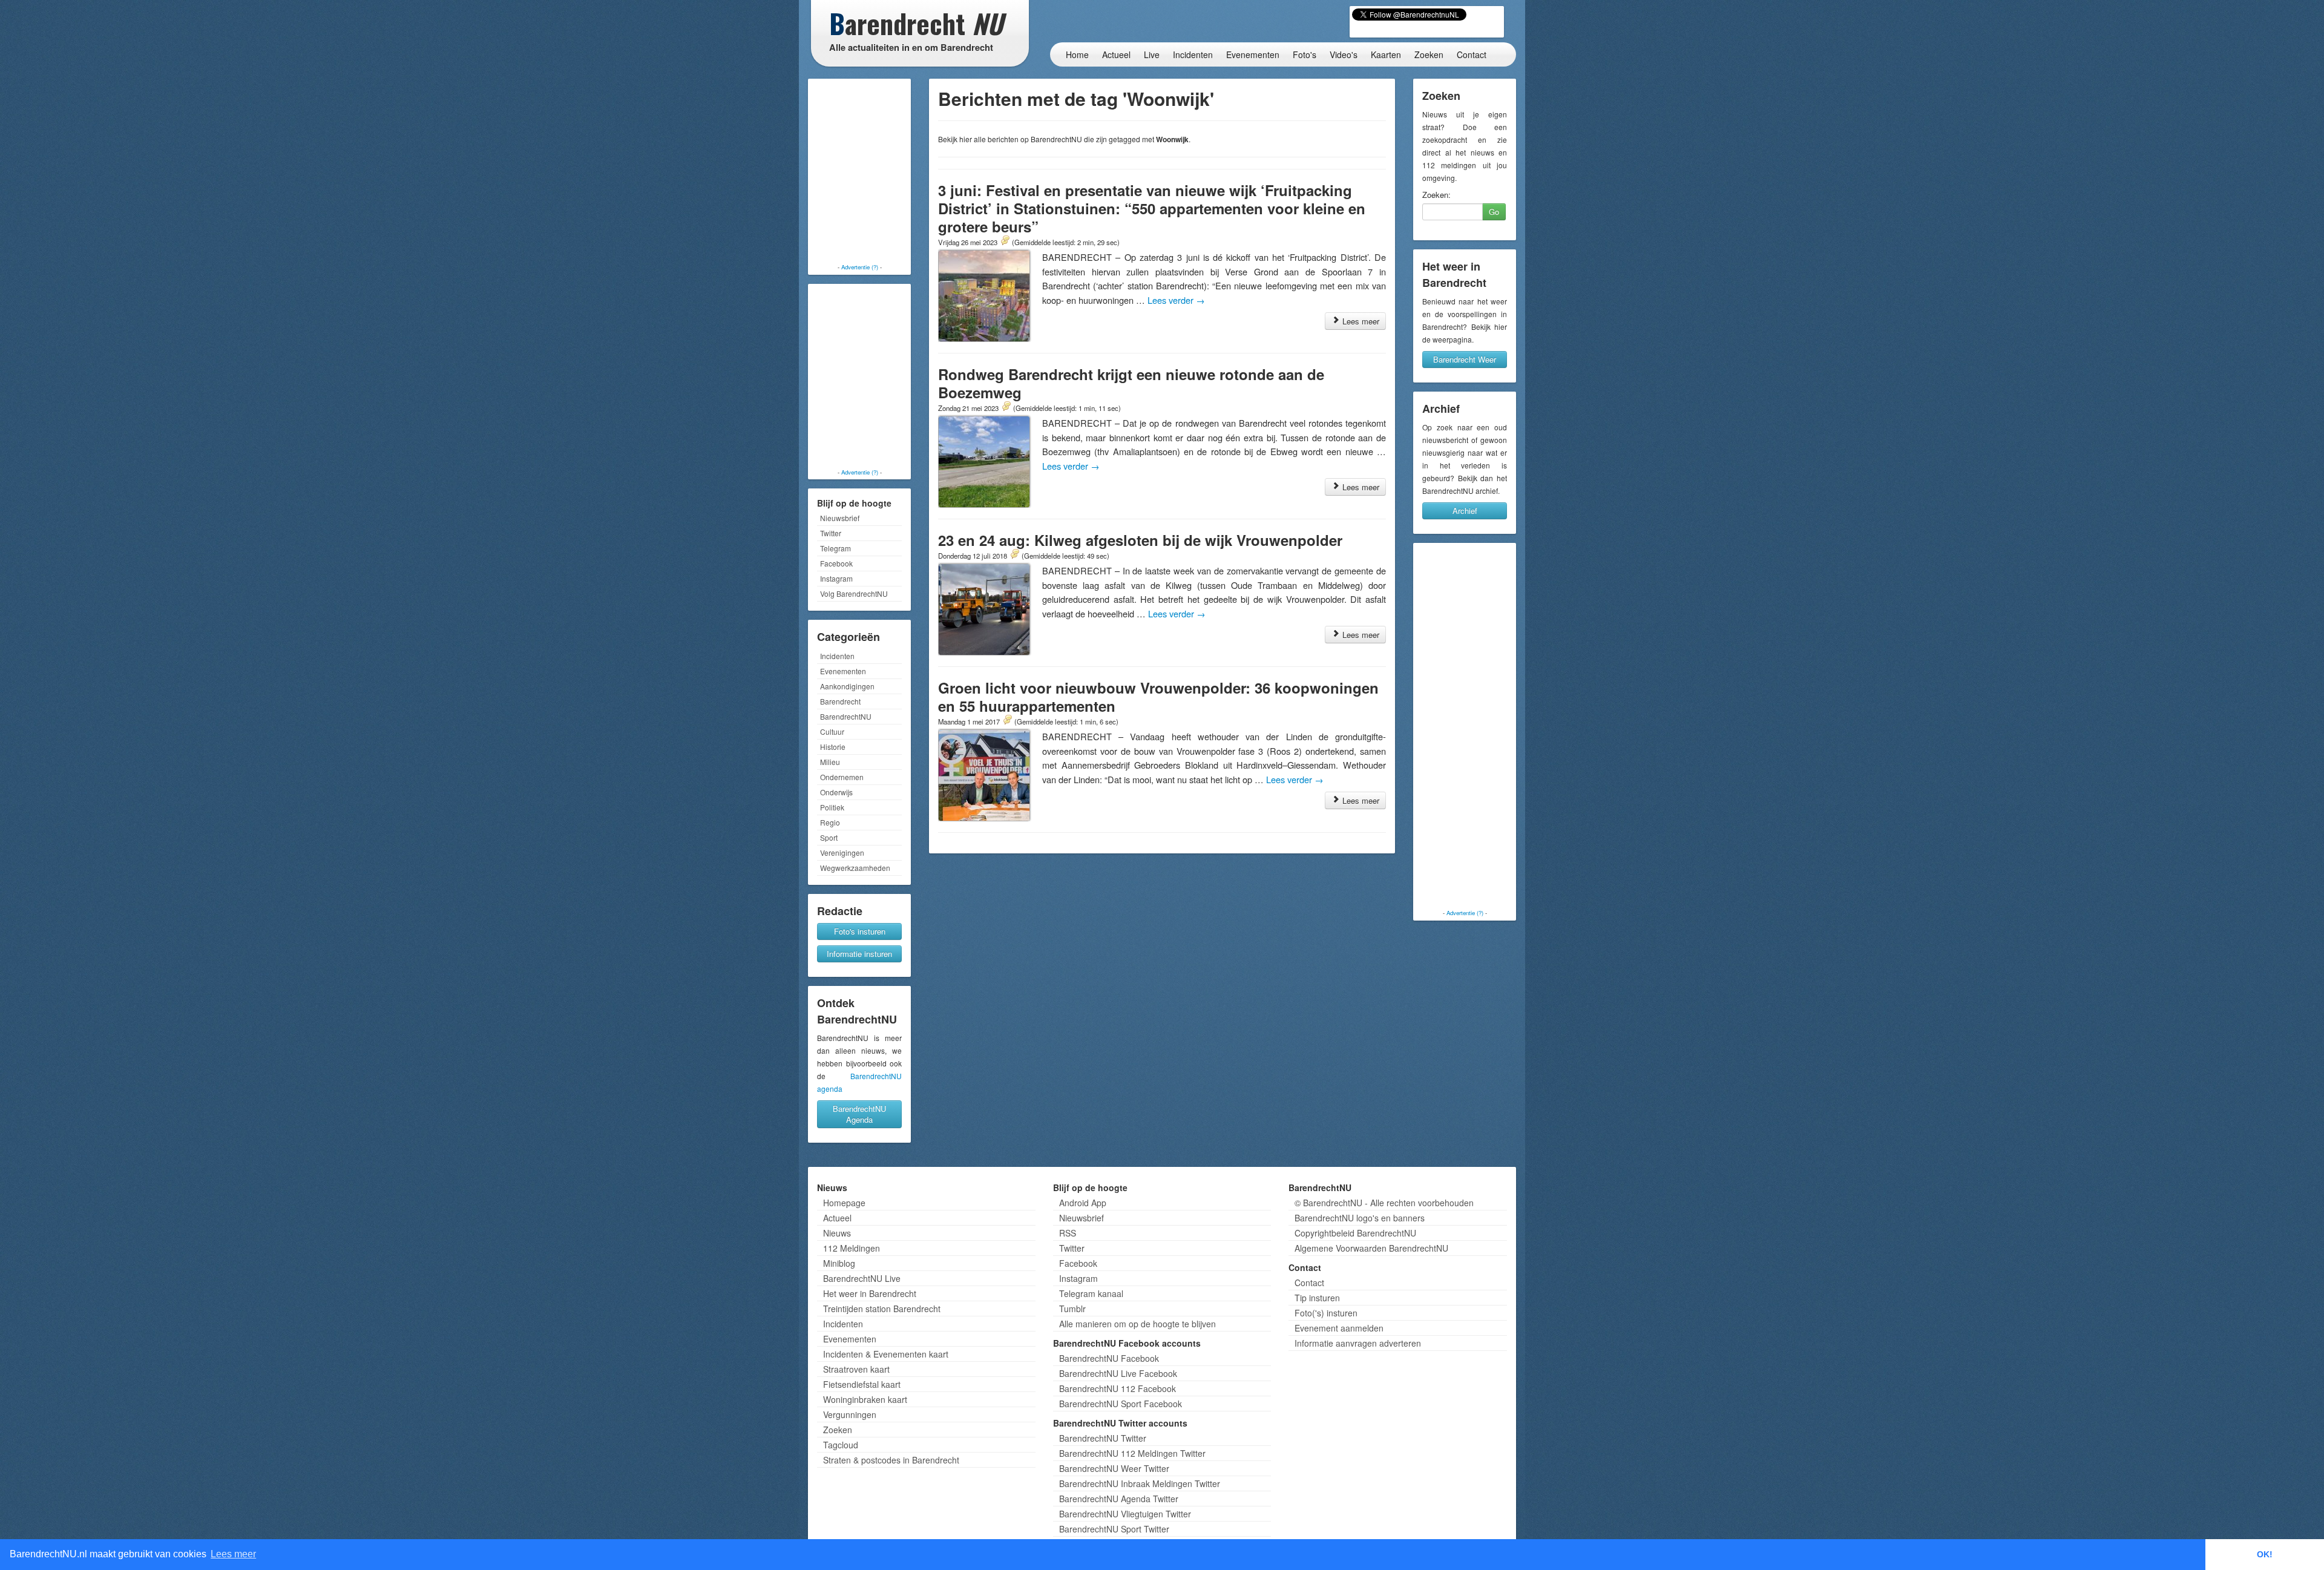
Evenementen (1253, 54)
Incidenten (1193, 54)
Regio (830, 822)
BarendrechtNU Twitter (1103, 1438)
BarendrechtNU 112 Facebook (1118, 1388)
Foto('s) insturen (1326, 1313)
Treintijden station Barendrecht (882, 1309)
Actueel (1116, 54)
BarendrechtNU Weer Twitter (1114, 1468)
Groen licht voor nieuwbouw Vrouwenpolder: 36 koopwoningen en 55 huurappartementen (1158, 697)
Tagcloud (841, 1445)
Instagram (836, 578)
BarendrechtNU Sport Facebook (1121, 1404)
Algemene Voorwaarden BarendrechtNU (1371, 1248)
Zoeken (1429, 54)
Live (1152, 54)
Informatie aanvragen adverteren (1358, 1343)
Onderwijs (836, 792)
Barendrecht (840, 701)
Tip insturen (1317, 1298)
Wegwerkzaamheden (855, 868)
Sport (829, 837)
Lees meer (1360, 321)
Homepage (844, 1203)
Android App (1083, 1203)
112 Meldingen (852, 1248)
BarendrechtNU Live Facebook (1118, 1373)
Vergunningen (850, 1414)
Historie (833, 747)
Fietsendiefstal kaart (862, 1384)
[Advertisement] (859, 172)
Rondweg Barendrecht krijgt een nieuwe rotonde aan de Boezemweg (1131, 383)
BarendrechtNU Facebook (1109, 1358)
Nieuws (837, 1233)
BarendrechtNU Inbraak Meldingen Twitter (1140, 1483)
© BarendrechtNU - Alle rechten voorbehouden (1384, 1203)
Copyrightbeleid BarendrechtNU (1355, 1233)
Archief (1465, 511)
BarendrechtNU (846, 716)
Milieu (830, 762)
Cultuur (832, 731)
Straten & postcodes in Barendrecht (891, 1460)
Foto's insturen (860, 931)
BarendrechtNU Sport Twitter (1114, 1529)
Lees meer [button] (233, 1554)
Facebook (836, 563)
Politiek (832, 807)
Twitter (831, 533)
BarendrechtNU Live (862, 1278)
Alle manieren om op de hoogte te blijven (1137, 1324)
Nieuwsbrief (840, 518)
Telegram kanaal (1091, 1293)
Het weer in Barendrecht (870, 1293)
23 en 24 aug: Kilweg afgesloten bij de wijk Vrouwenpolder (1140, 540)
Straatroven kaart (856, 1369)
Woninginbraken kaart (865, 1399)
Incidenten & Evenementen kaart (886, 1354)
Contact (1472, 54)
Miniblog (839, 1263)
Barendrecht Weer (1465, 359)
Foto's (1305, 54)
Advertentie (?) (860, 267)
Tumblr (1072, 1309)
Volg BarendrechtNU (854, 593)
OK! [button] (2265, 1554)
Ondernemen (842, 777)
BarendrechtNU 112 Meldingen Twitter (1132, 1453)
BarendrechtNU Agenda (859, 1114)
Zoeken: (1436, 195)
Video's (1344, 54)
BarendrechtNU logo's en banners (1360, 1218)
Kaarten (1386, 54)
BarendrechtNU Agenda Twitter (1119, 1499)
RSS (1068, 1233)
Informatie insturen (859, 954)
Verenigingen (842, 852)
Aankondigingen (847, 686)
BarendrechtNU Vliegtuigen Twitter (1125, 1514)
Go (1494, 212)
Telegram (835, 548)
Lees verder (1176, 300)
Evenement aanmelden (1339, 1328)
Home (1077, 54)
